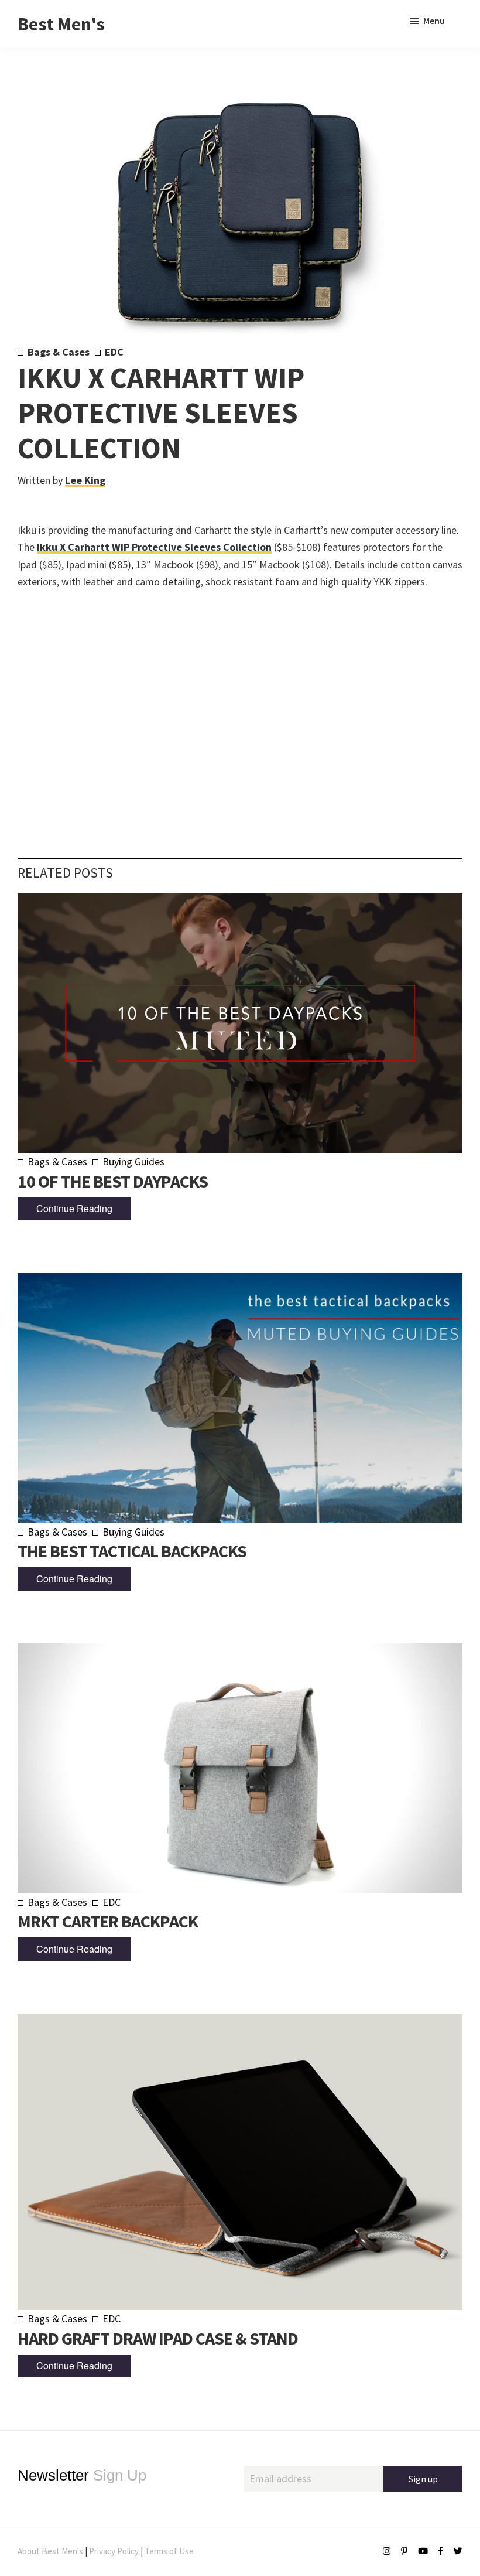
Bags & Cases (59, 352)
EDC (114, 352)
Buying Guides (133, 1161)
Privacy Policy (114, 2551)
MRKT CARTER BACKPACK (108, 1921)
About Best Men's (50, 2551)
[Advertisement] (240, 706)
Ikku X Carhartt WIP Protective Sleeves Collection (154, 547)
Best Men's (61, 24)
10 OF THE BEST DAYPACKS (113, 1181)
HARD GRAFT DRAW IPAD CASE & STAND (158, 2338)
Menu (434, 21)
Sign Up (82, 2475)
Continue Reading (74, 1208)
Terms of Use (169, 2551)
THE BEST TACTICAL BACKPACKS (132, 1551)
